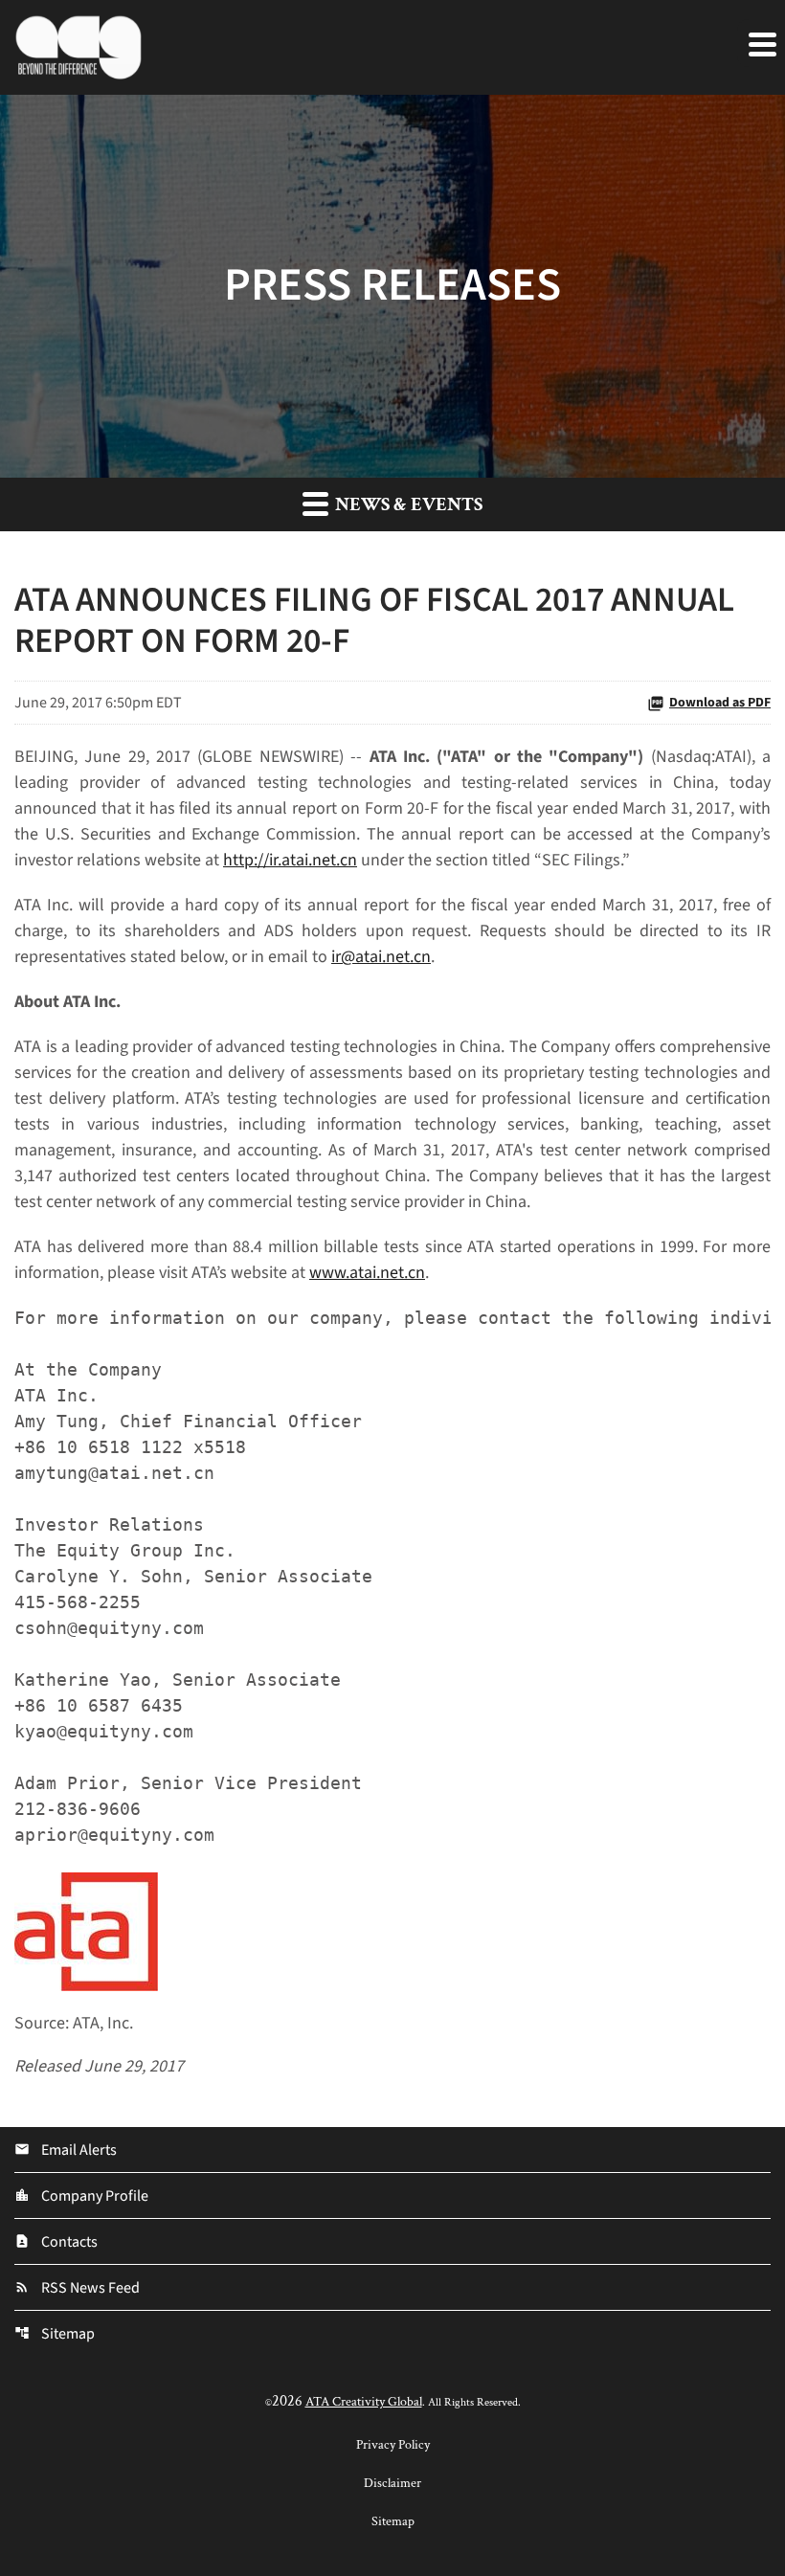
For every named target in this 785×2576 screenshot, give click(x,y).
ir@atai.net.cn (381, 957)
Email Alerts (66, 2150)
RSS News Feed (77, 2288)
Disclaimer (392, 2483)
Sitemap (55, 2334)
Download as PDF (720, 703)
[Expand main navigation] (761, 43)
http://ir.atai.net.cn (290, 860)
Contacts (56, 2242)
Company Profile (81, 2196)
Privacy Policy (393, 2445)
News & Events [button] (407, 504)
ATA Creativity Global (364, 2402)
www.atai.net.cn (367, 1273)
